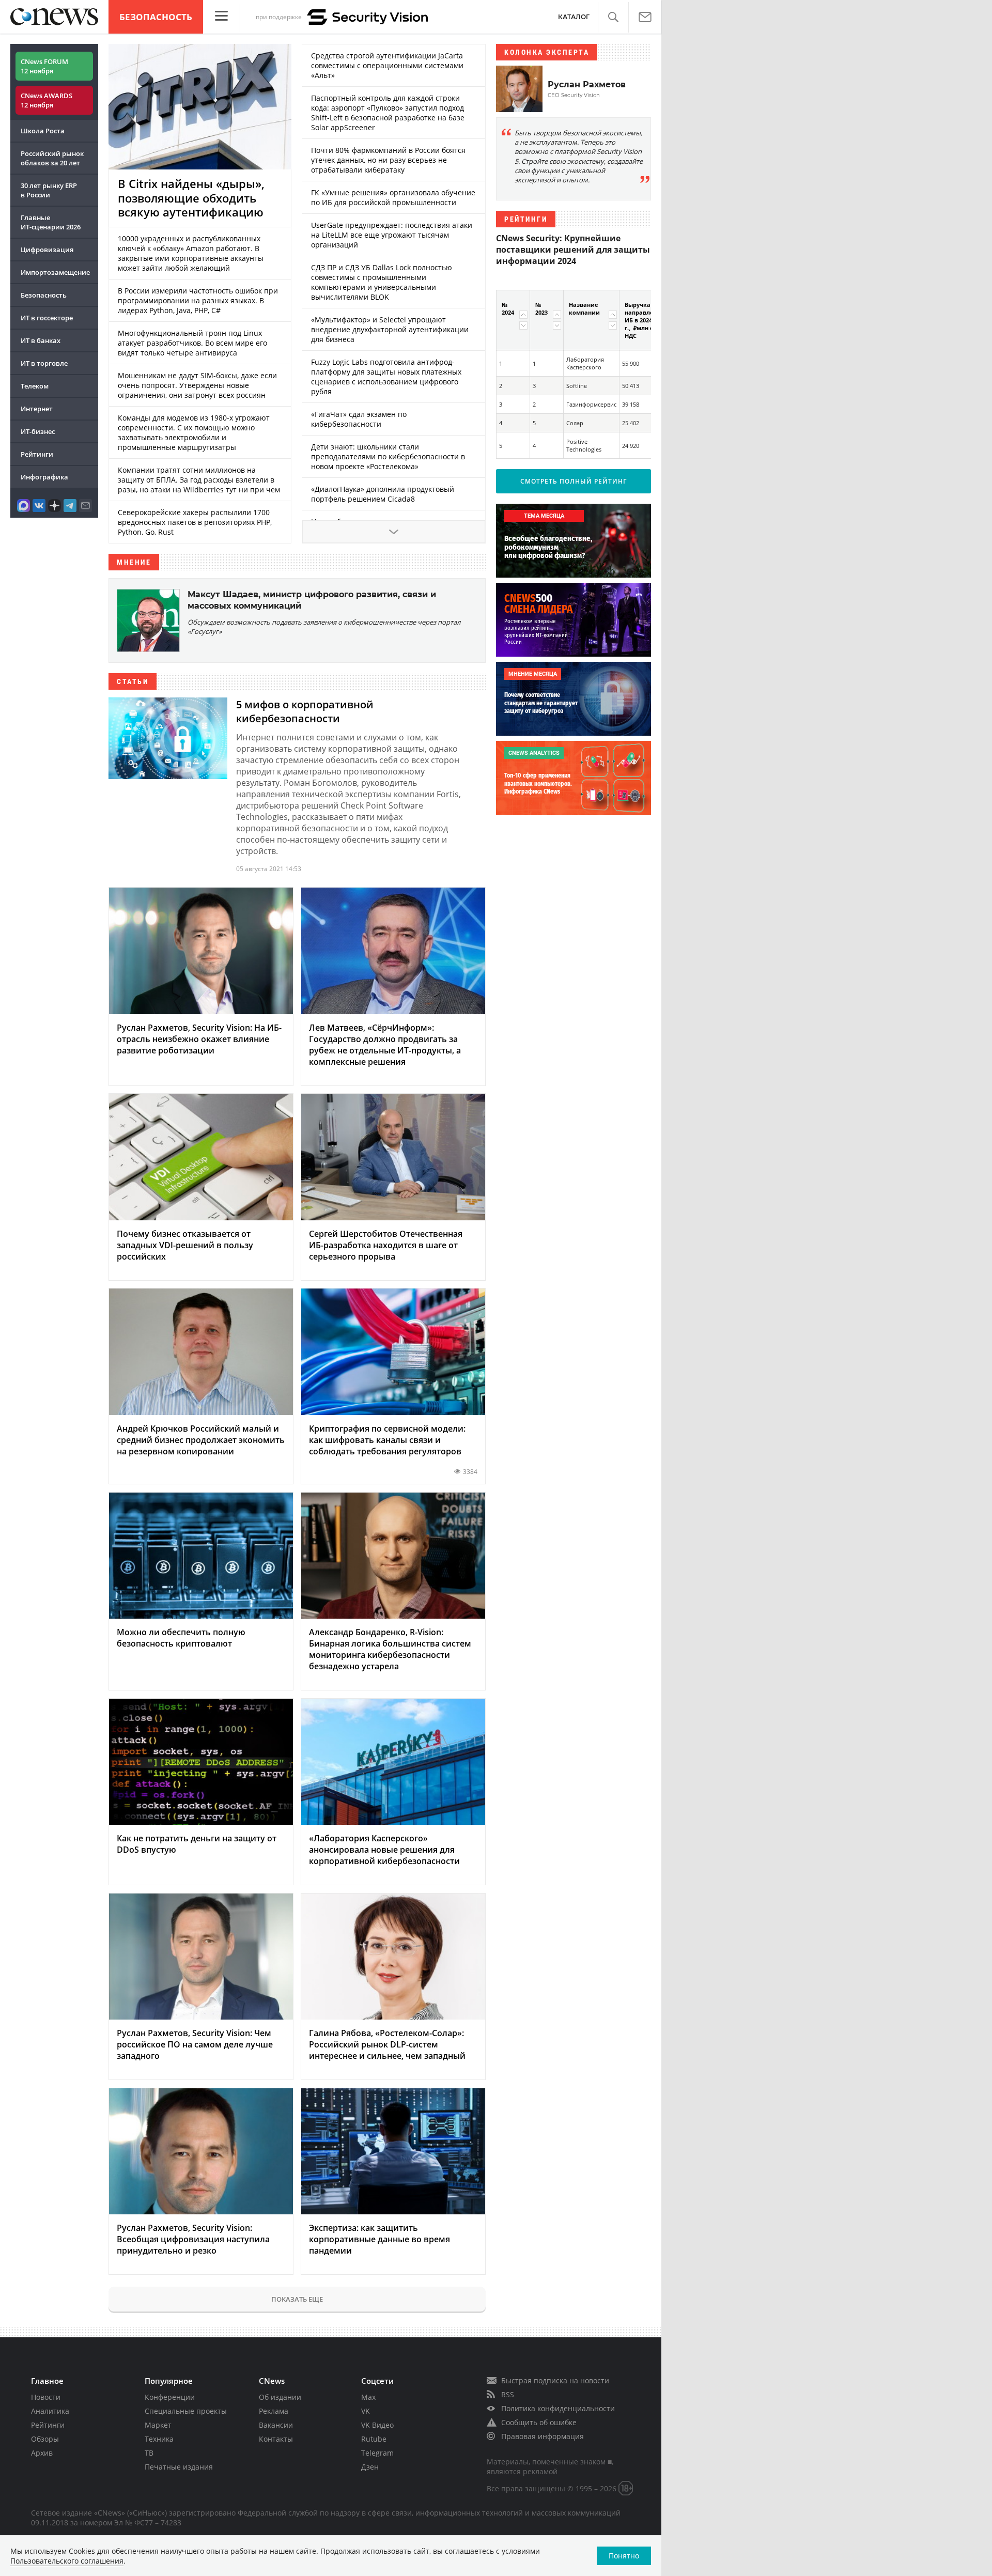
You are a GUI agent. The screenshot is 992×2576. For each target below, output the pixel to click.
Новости (46, 2397)
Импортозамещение (55, 272)
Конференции (170, 2397)
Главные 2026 (51, 222)
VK (366, 2411)
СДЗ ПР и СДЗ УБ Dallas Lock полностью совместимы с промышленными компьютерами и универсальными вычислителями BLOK (382, 282)
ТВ (149, 2453)
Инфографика (44, 477)
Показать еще (297, 2299)
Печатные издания (179, 2467)
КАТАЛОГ (574, 17)
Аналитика (50, 2411)
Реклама (274, 2411)
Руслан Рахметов (587, 84)
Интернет (37, 409)
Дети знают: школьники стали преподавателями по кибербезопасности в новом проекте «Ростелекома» (388, 456)
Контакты (276, 2439)
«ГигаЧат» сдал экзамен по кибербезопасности (359, 419)
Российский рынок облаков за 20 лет (52, 158)
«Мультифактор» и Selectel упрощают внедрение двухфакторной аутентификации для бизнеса (390, 329)
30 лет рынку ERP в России (49, 190)
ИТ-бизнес (38, 431)
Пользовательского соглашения (67, 2561)
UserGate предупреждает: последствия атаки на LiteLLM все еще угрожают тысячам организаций (392, 235)
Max (368, 2397)
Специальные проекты (186, 2411)
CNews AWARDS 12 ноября (47, 100)
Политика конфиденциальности (558, 2408)
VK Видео (377, 2425)
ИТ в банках (41, 340)
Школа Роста (43, 131)
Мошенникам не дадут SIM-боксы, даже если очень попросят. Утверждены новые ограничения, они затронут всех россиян (197, 385)
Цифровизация (47, 250)
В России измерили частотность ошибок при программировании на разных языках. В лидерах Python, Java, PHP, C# (198, 300)
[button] (613, 17)
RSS (508, 2394)
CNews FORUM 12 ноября (44, 66)
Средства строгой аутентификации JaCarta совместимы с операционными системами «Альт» (387, 65)
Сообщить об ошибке (539, 2422)
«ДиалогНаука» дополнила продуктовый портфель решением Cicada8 (383, 494)
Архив (42, 2453)
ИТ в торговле (44, 363)
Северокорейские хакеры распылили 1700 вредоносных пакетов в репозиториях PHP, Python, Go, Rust (195, 522)
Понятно (624, 2556)
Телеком (35, 386)
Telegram (377, 2453)
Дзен (370, 2467)
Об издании (280, 2397)
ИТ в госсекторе (47, 318)
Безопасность (156, 17)
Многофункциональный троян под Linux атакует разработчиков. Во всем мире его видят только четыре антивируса (192, 343)
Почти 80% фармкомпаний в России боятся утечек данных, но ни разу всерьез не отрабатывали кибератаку (388, 160)
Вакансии (276, 2425)
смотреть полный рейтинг (574, 481)
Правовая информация (542, 2436)
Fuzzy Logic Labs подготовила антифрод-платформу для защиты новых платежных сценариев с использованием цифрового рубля (386, 377)
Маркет (158, 2425)
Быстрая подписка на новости (555, 2380)
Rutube (374, 2439)
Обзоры (45, 2439)
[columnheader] (513, 320)
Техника (159, 2439)
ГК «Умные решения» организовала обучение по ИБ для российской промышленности (393, 197)
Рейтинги (37, 454)
